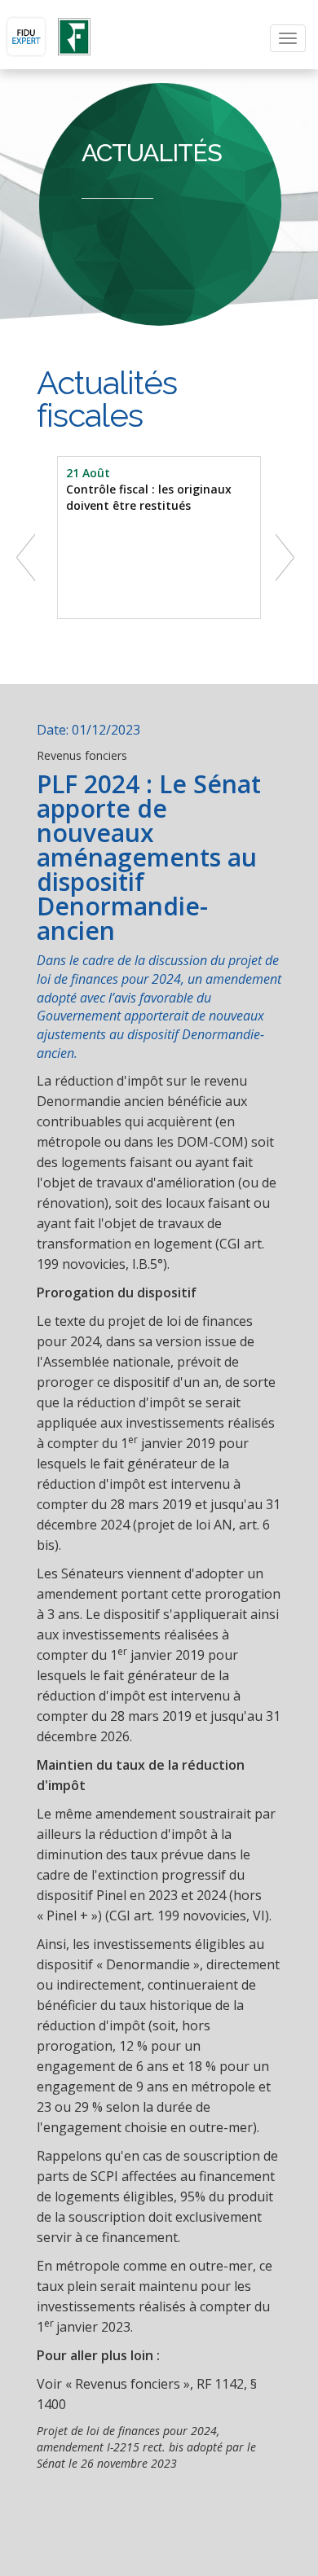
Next (289, 555)
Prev (29, 555)
